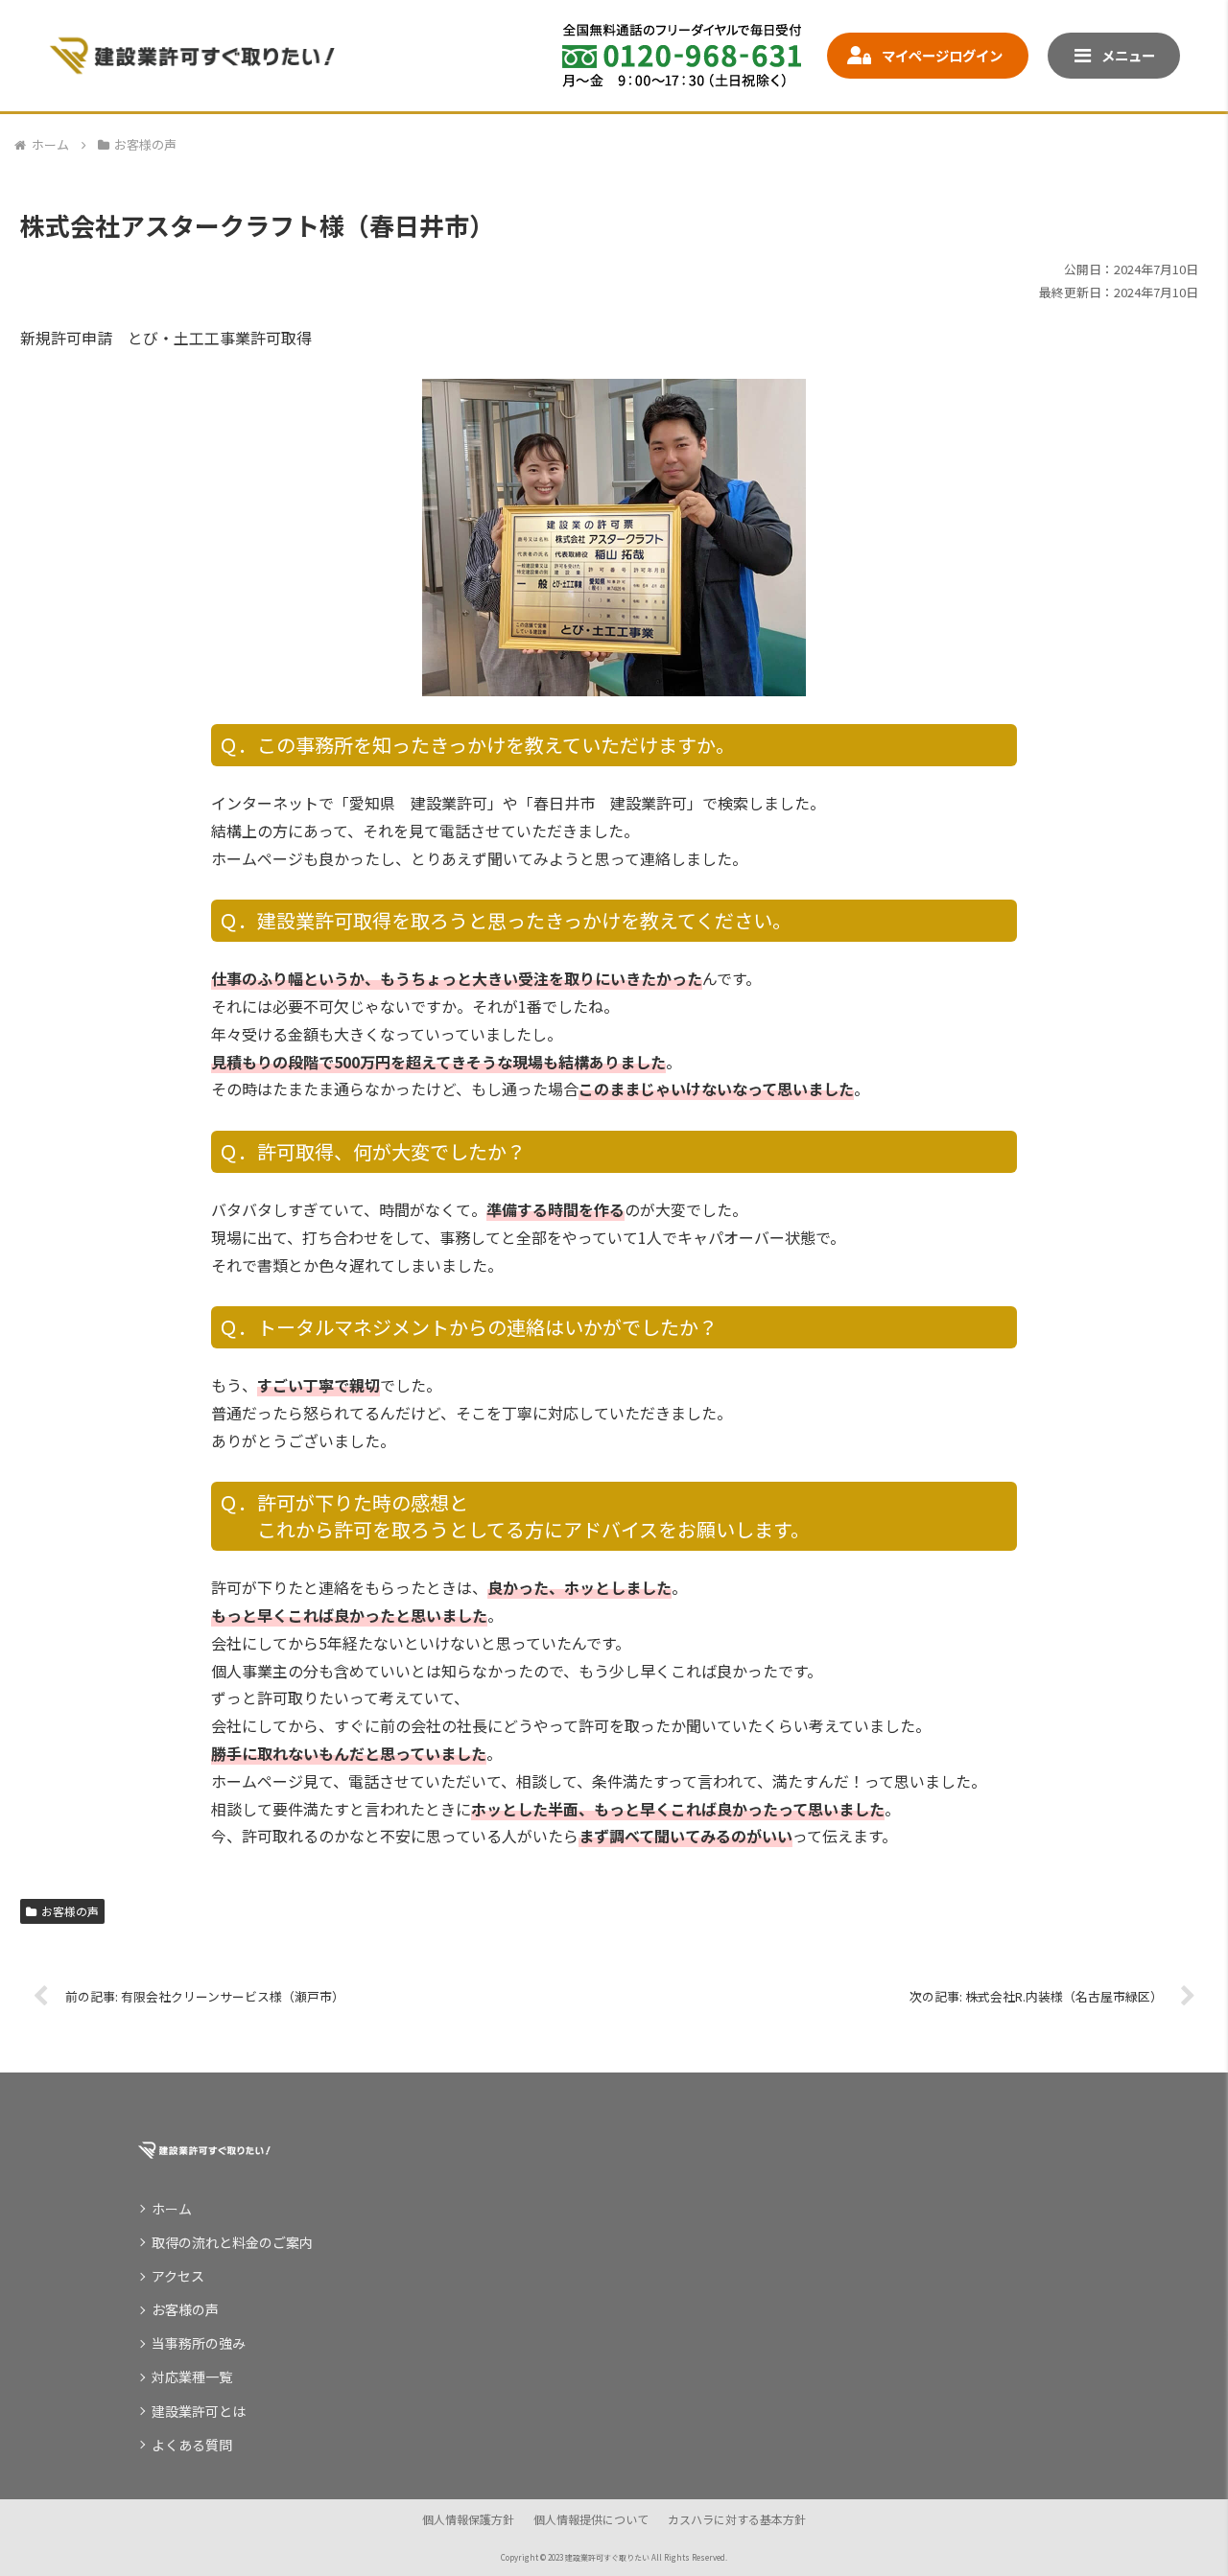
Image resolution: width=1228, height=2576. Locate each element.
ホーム (172, 2209)
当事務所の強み (199, 2343)
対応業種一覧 (192, 2377)
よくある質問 (192, 2445)
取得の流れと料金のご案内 (232, 2242)
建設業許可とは (199, 2411)
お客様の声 (70, 1911)
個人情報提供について (591, 2519)
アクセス (178, 2276)
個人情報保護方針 (468, 2519)
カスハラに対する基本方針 (737, 2519)
